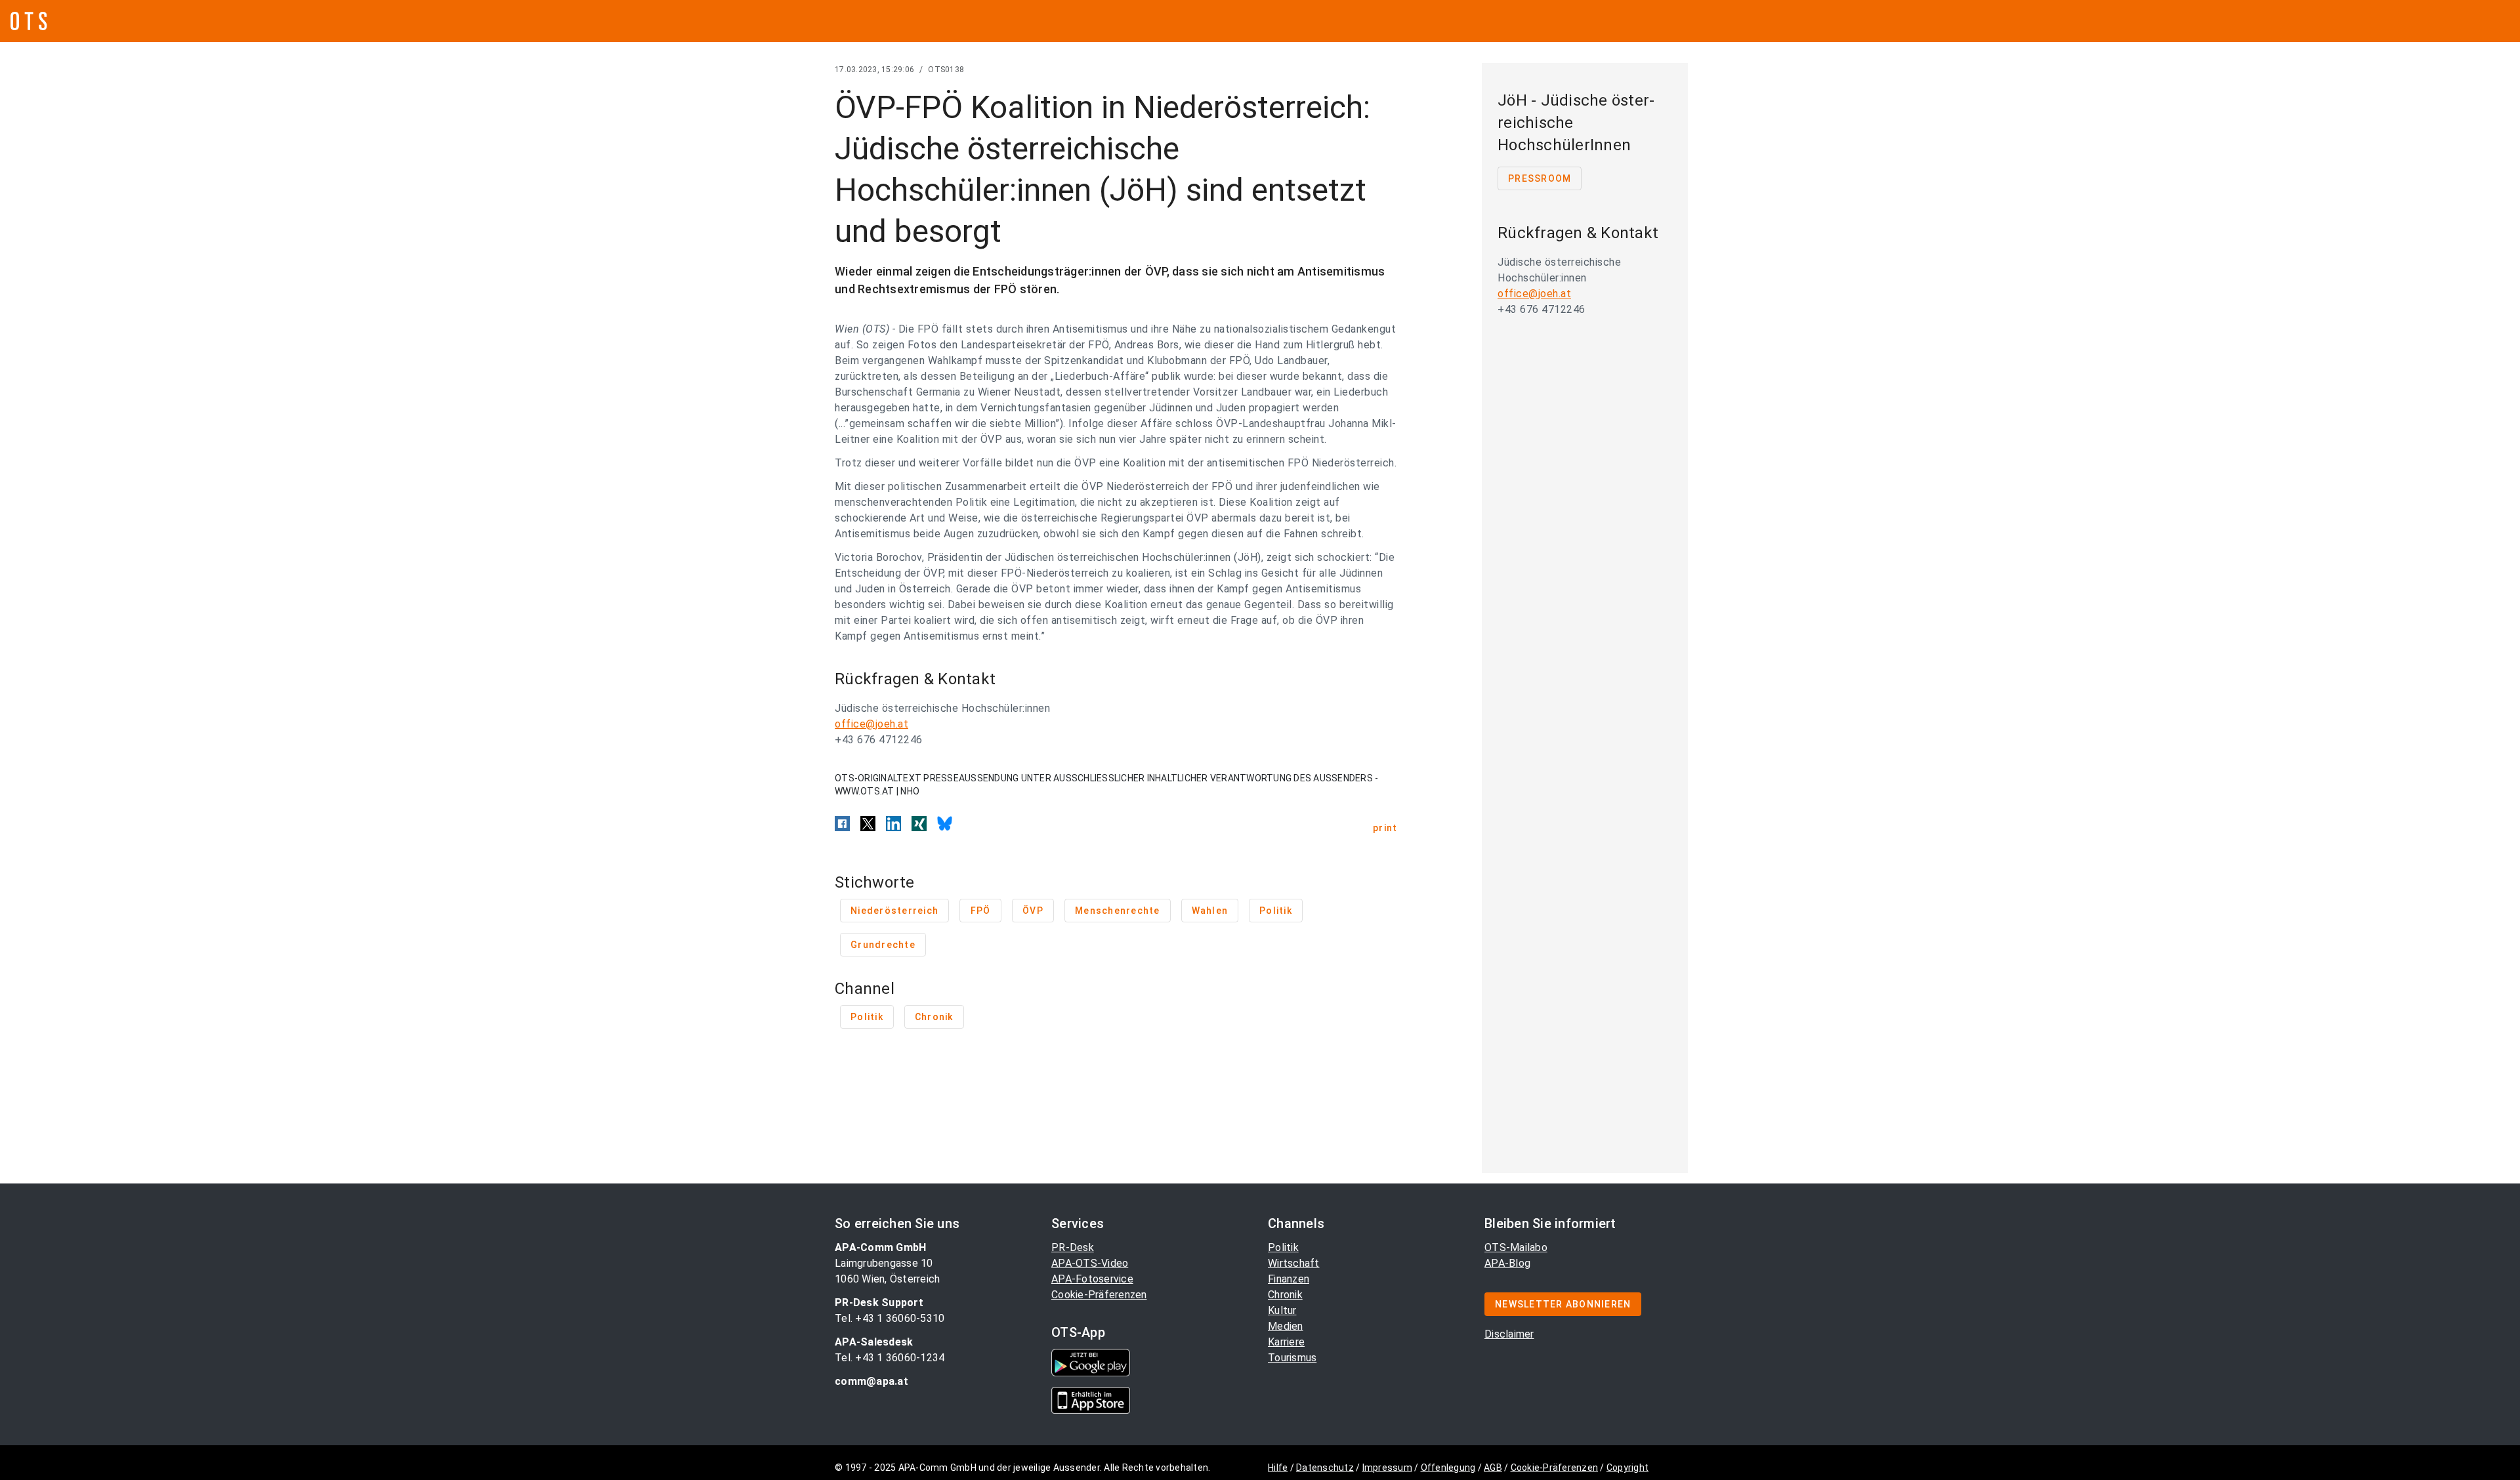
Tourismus (1292, 1358)
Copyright (1627, 1468)
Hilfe (1278, 1468)
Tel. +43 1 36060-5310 (890, 1318)
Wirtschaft (1294, 1263)
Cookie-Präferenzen (1099, 1295)
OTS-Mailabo (1516, 1247)
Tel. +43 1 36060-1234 (890, 1358)
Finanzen (1289, 1279)
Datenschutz (1325, 1468)
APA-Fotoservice (1092, 1279)
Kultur (1282, 1310)
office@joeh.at (871, 724)
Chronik (1285, 1295)
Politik (1283, 1247)
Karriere (1286, 1342)
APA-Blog (1507, 1263)
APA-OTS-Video (1090, 1263)
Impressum (1387, 1468)
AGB (1493, 1468)
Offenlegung (1448, 1468)
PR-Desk (1073, 1247)
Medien (1286, 1326)
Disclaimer (1509, 1334)
